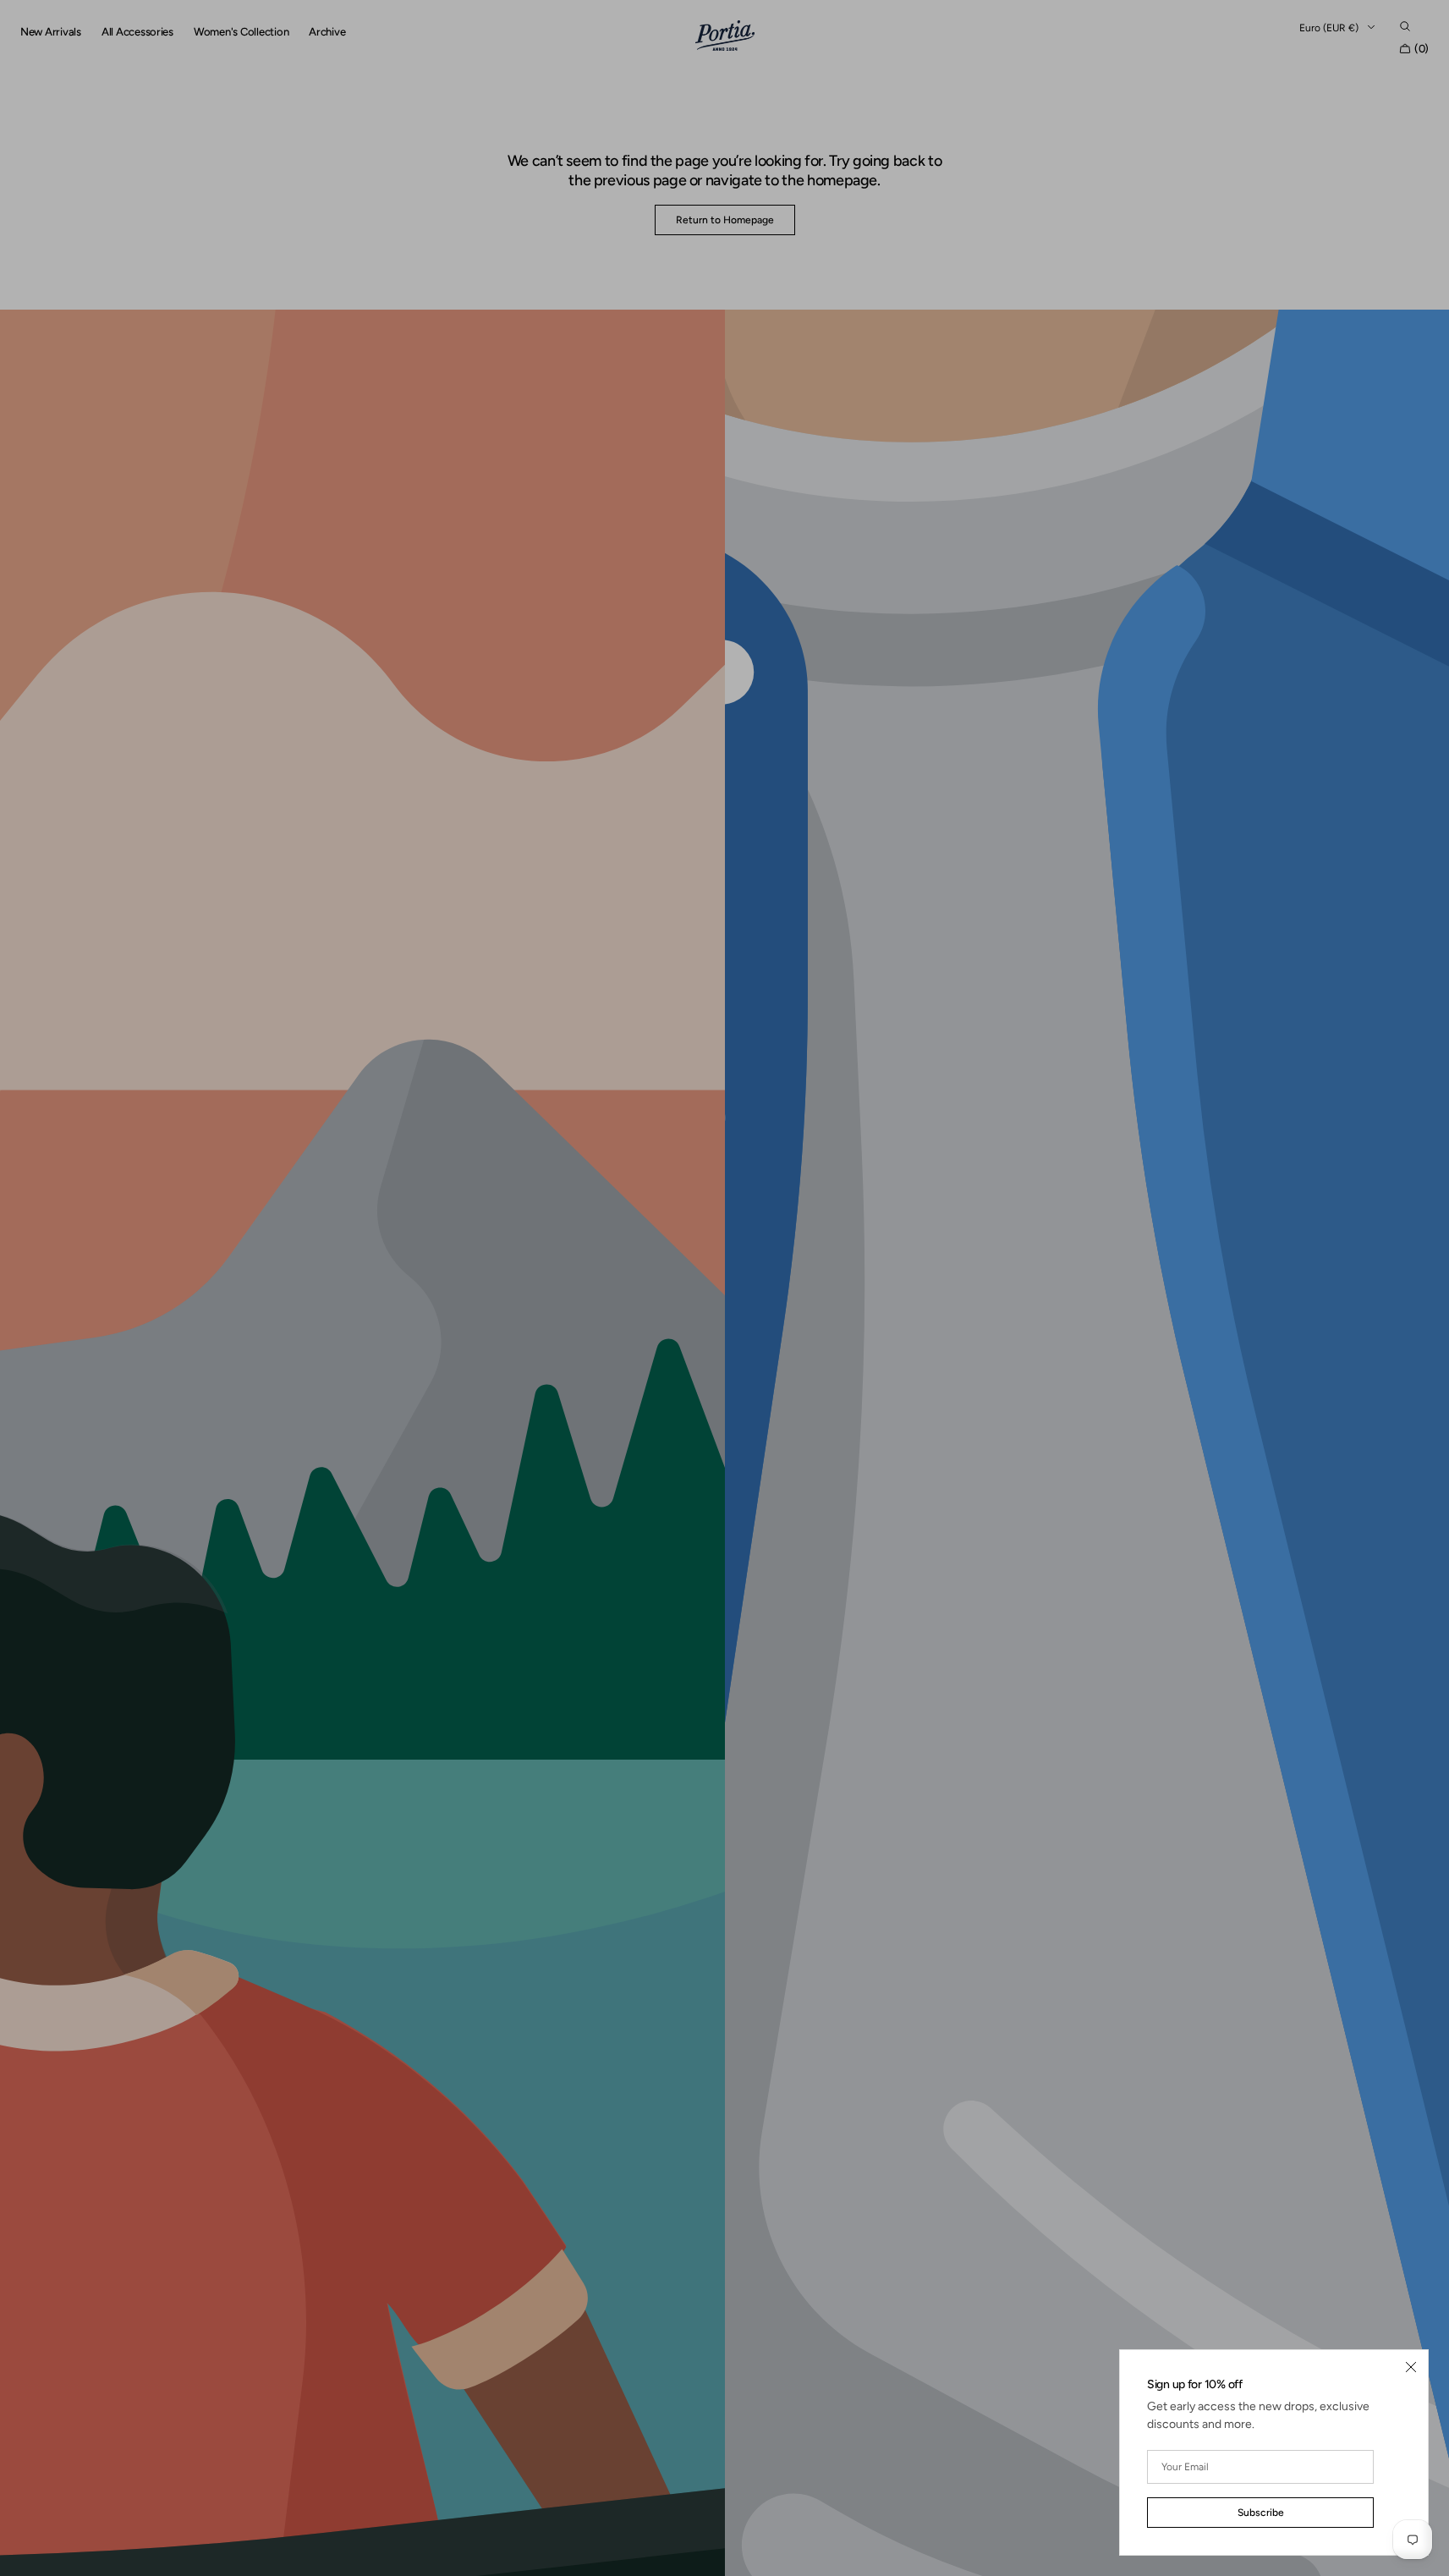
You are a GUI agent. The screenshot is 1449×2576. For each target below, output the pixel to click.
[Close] (1411, 2367)
